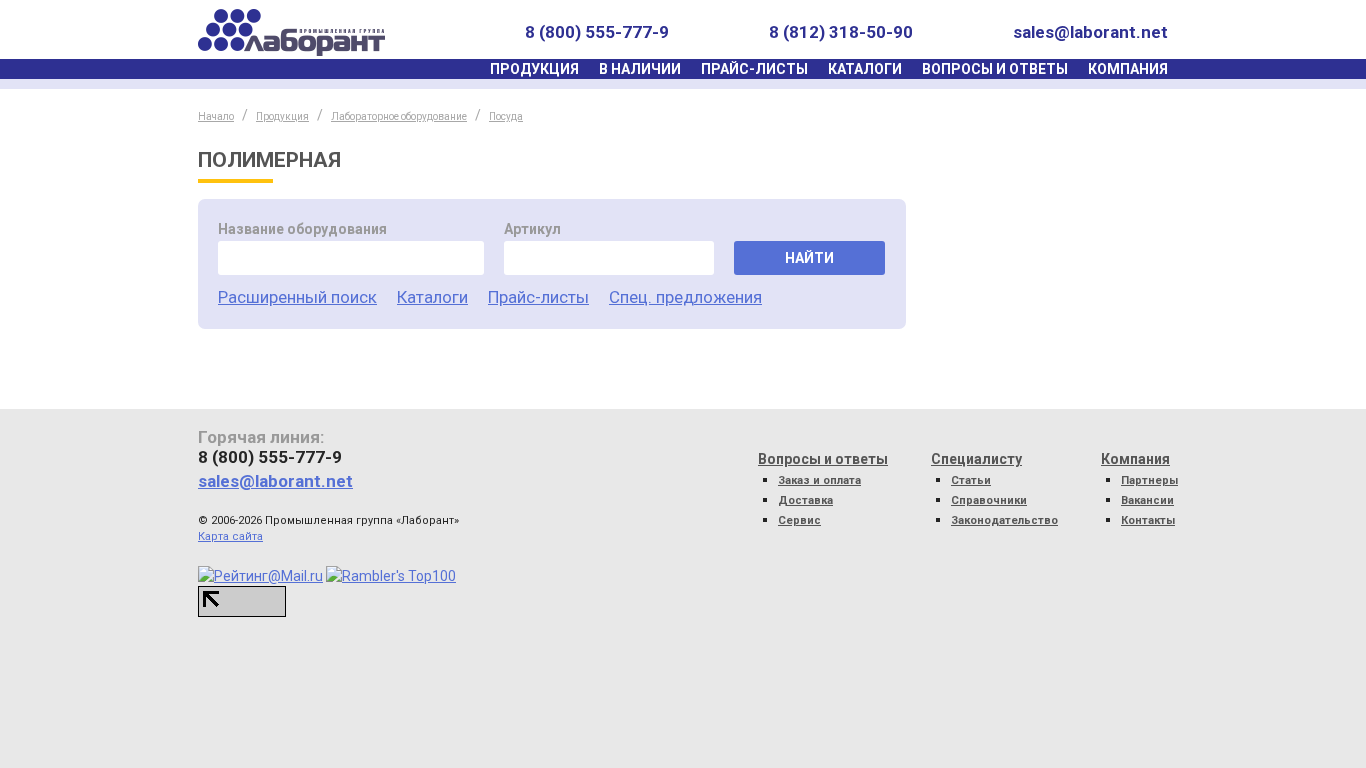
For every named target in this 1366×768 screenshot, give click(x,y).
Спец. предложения (685, 297)
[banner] (291, 32)
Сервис (799, 520)
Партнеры (1149, 480)
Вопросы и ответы (995, 69)
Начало (216, 116)
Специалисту (976, 459)
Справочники (989, 500)
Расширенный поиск (297, 297)
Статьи (971, 480)
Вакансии (1147, 500)
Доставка (805, 500)
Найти (809, 258)
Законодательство (1004, 520)
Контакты (1148, 520)
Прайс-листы (754, 69)
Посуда (506, 116)
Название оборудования (302, 229)
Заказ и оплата (819, 480)
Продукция (534, 69)
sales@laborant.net (1090, 32)
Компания (1128, 69)
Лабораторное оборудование (399, 116)
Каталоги (865, 69)
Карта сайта (230, 536)
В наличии (640, 69)
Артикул (532, 229)
